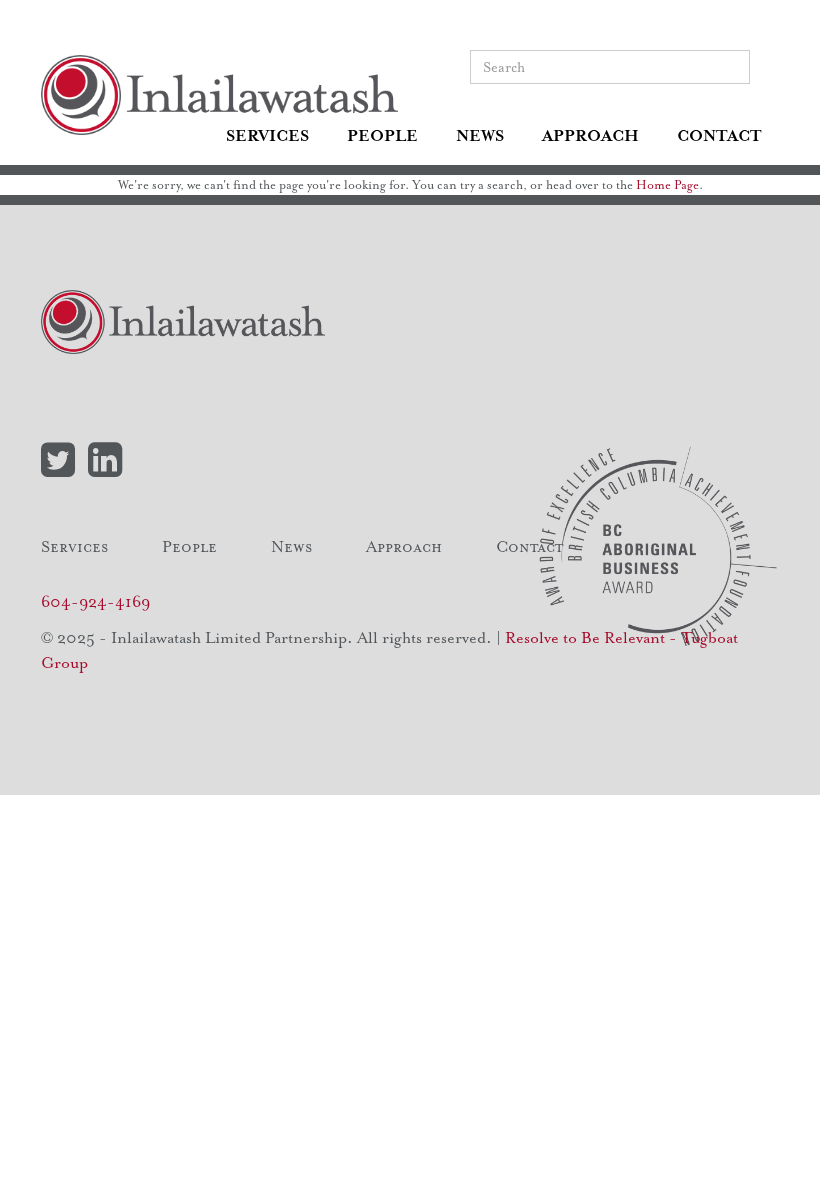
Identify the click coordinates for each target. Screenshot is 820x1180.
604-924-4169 (95, 602)
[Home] (227, 95)
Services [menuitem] (267, 136)
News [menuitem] (480, 136)
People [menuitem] (382, 136)
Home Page (667, 185)
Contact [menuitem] (719, 136)
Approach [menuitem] (590, 136)
